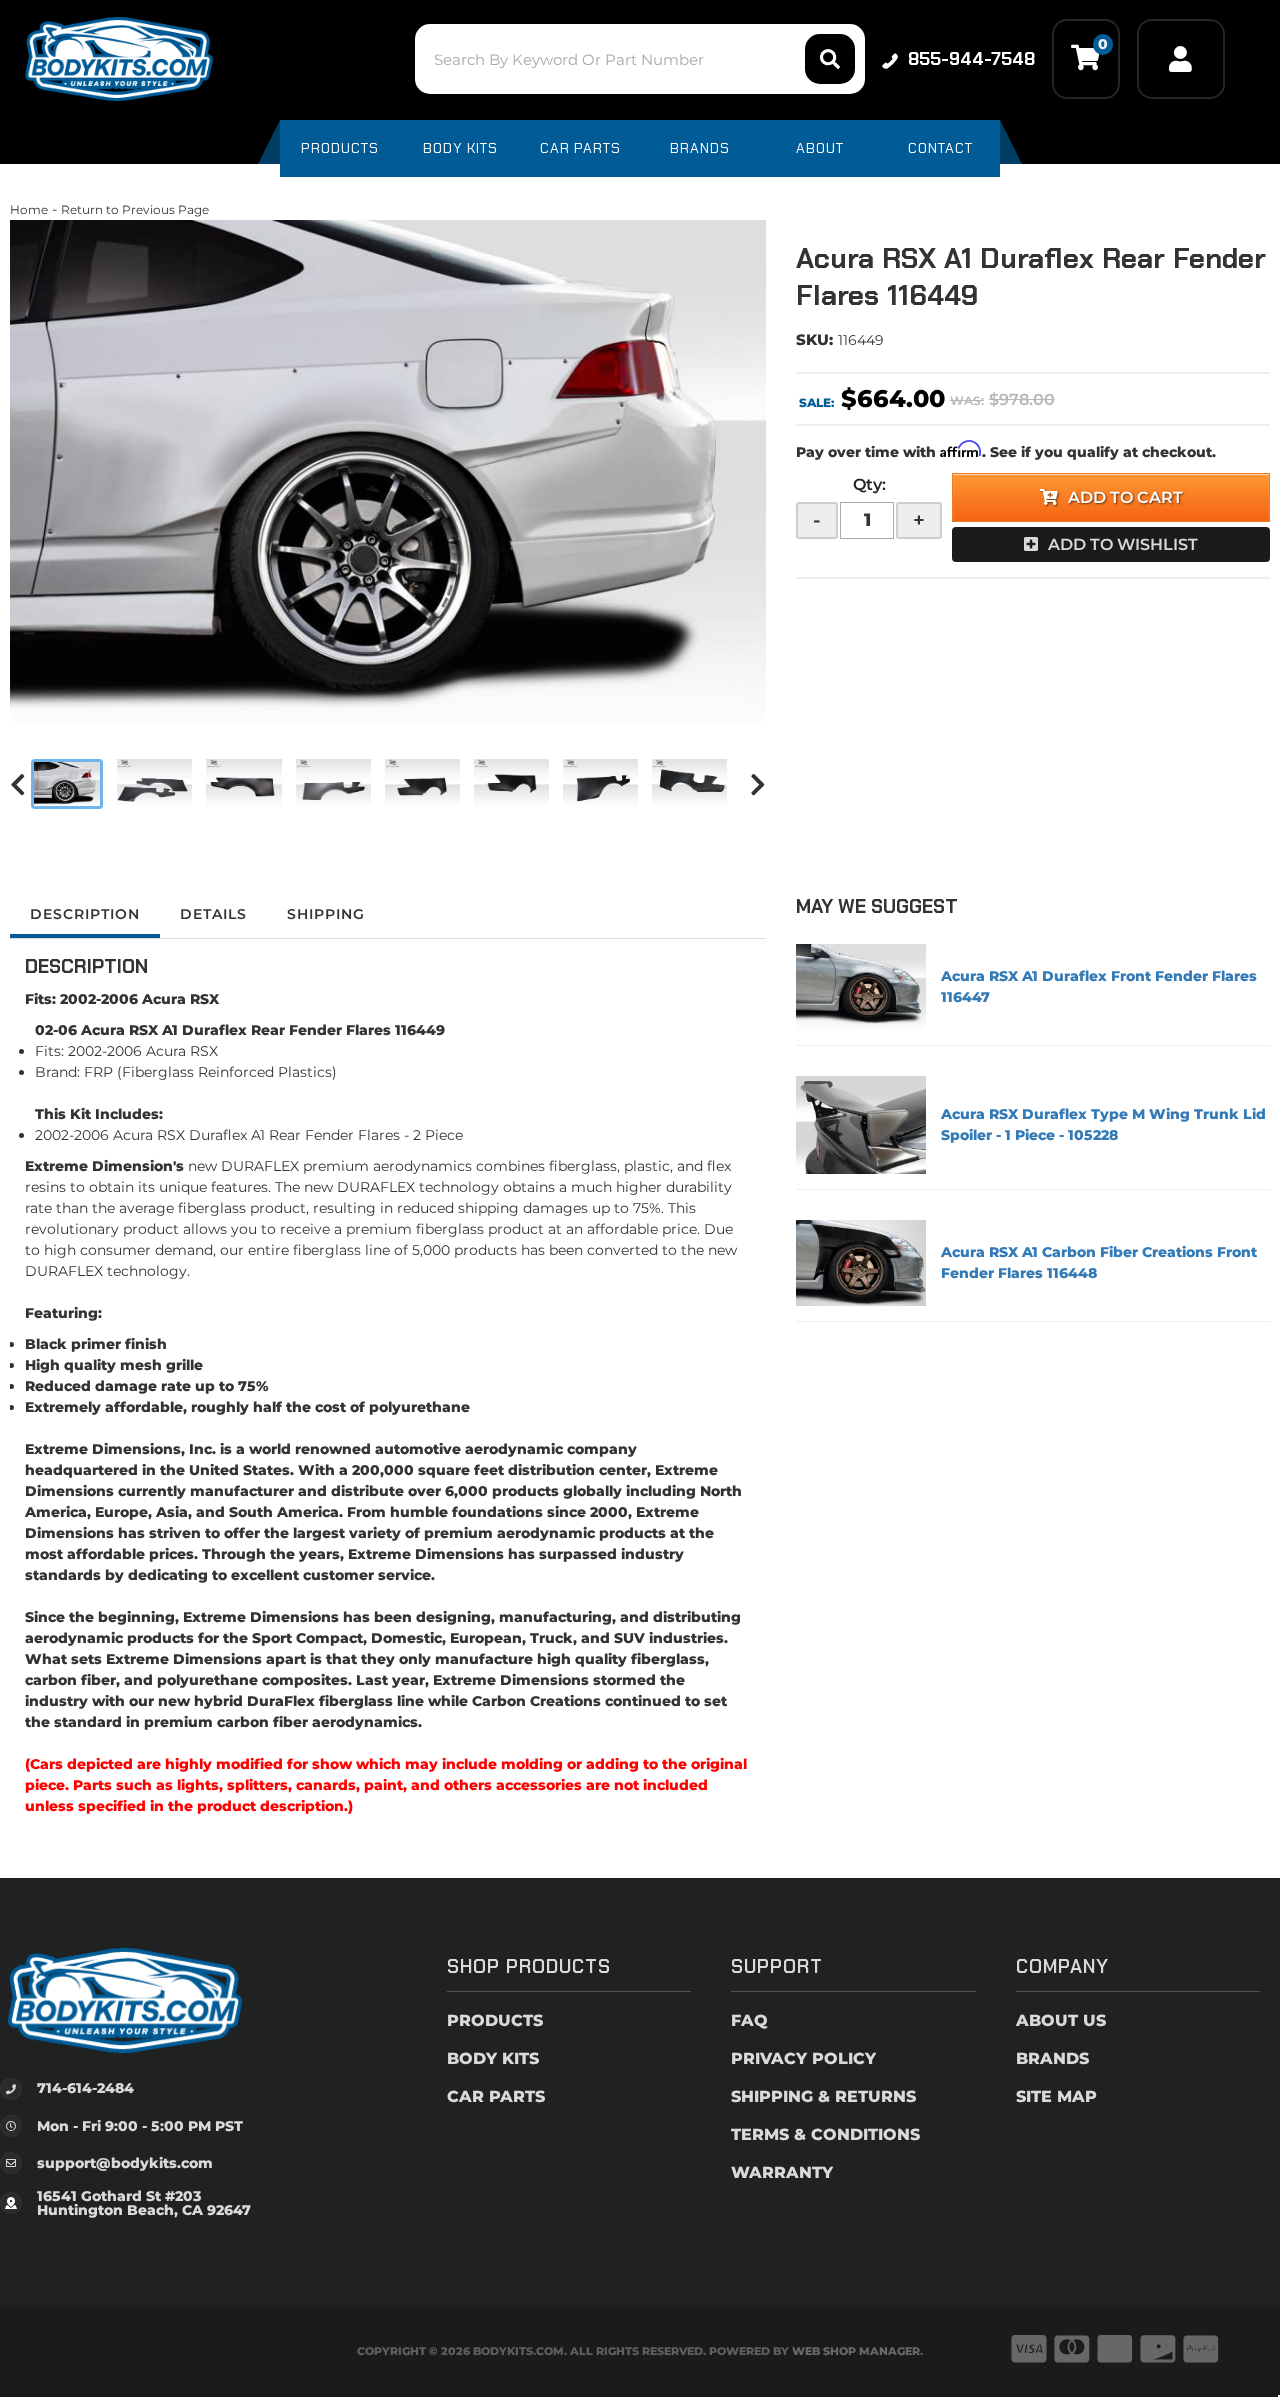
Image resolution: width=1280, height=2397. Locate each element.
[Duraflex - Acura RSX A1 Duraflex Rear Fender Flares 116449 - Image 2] (154, 784)
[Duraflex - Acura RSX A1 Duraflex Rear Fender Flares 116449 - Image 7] (600, 784)
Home (29, 209)
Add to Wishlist (1123, 544)
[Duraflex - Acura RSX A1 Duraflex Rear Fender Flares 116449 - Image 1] (67, 784)
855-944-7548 (971, 59)
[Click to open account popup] (1181, 59)
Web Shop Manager (856, 2351)
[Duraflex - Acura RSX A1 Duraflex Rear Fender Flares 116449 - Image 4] (333, 784)
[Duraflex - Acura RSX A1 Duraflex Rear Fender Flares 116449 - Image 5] (422, 784)
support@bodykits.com (125, 2163)
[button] (639, 59)
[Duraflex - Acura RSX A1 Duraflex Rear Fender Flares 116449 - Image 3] (243, 784)
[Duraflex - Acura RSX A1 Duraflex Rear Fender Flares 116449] (388, 472)
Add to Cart (1125, 497)
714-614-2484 (85, 2088)
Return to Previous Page (135, 209)
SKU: (814, 339)
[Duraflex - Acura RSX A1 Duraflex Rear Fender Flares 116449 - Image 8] (689, 784)
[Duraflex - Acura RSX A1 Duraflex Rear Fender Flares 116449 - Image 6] (511, 784)
